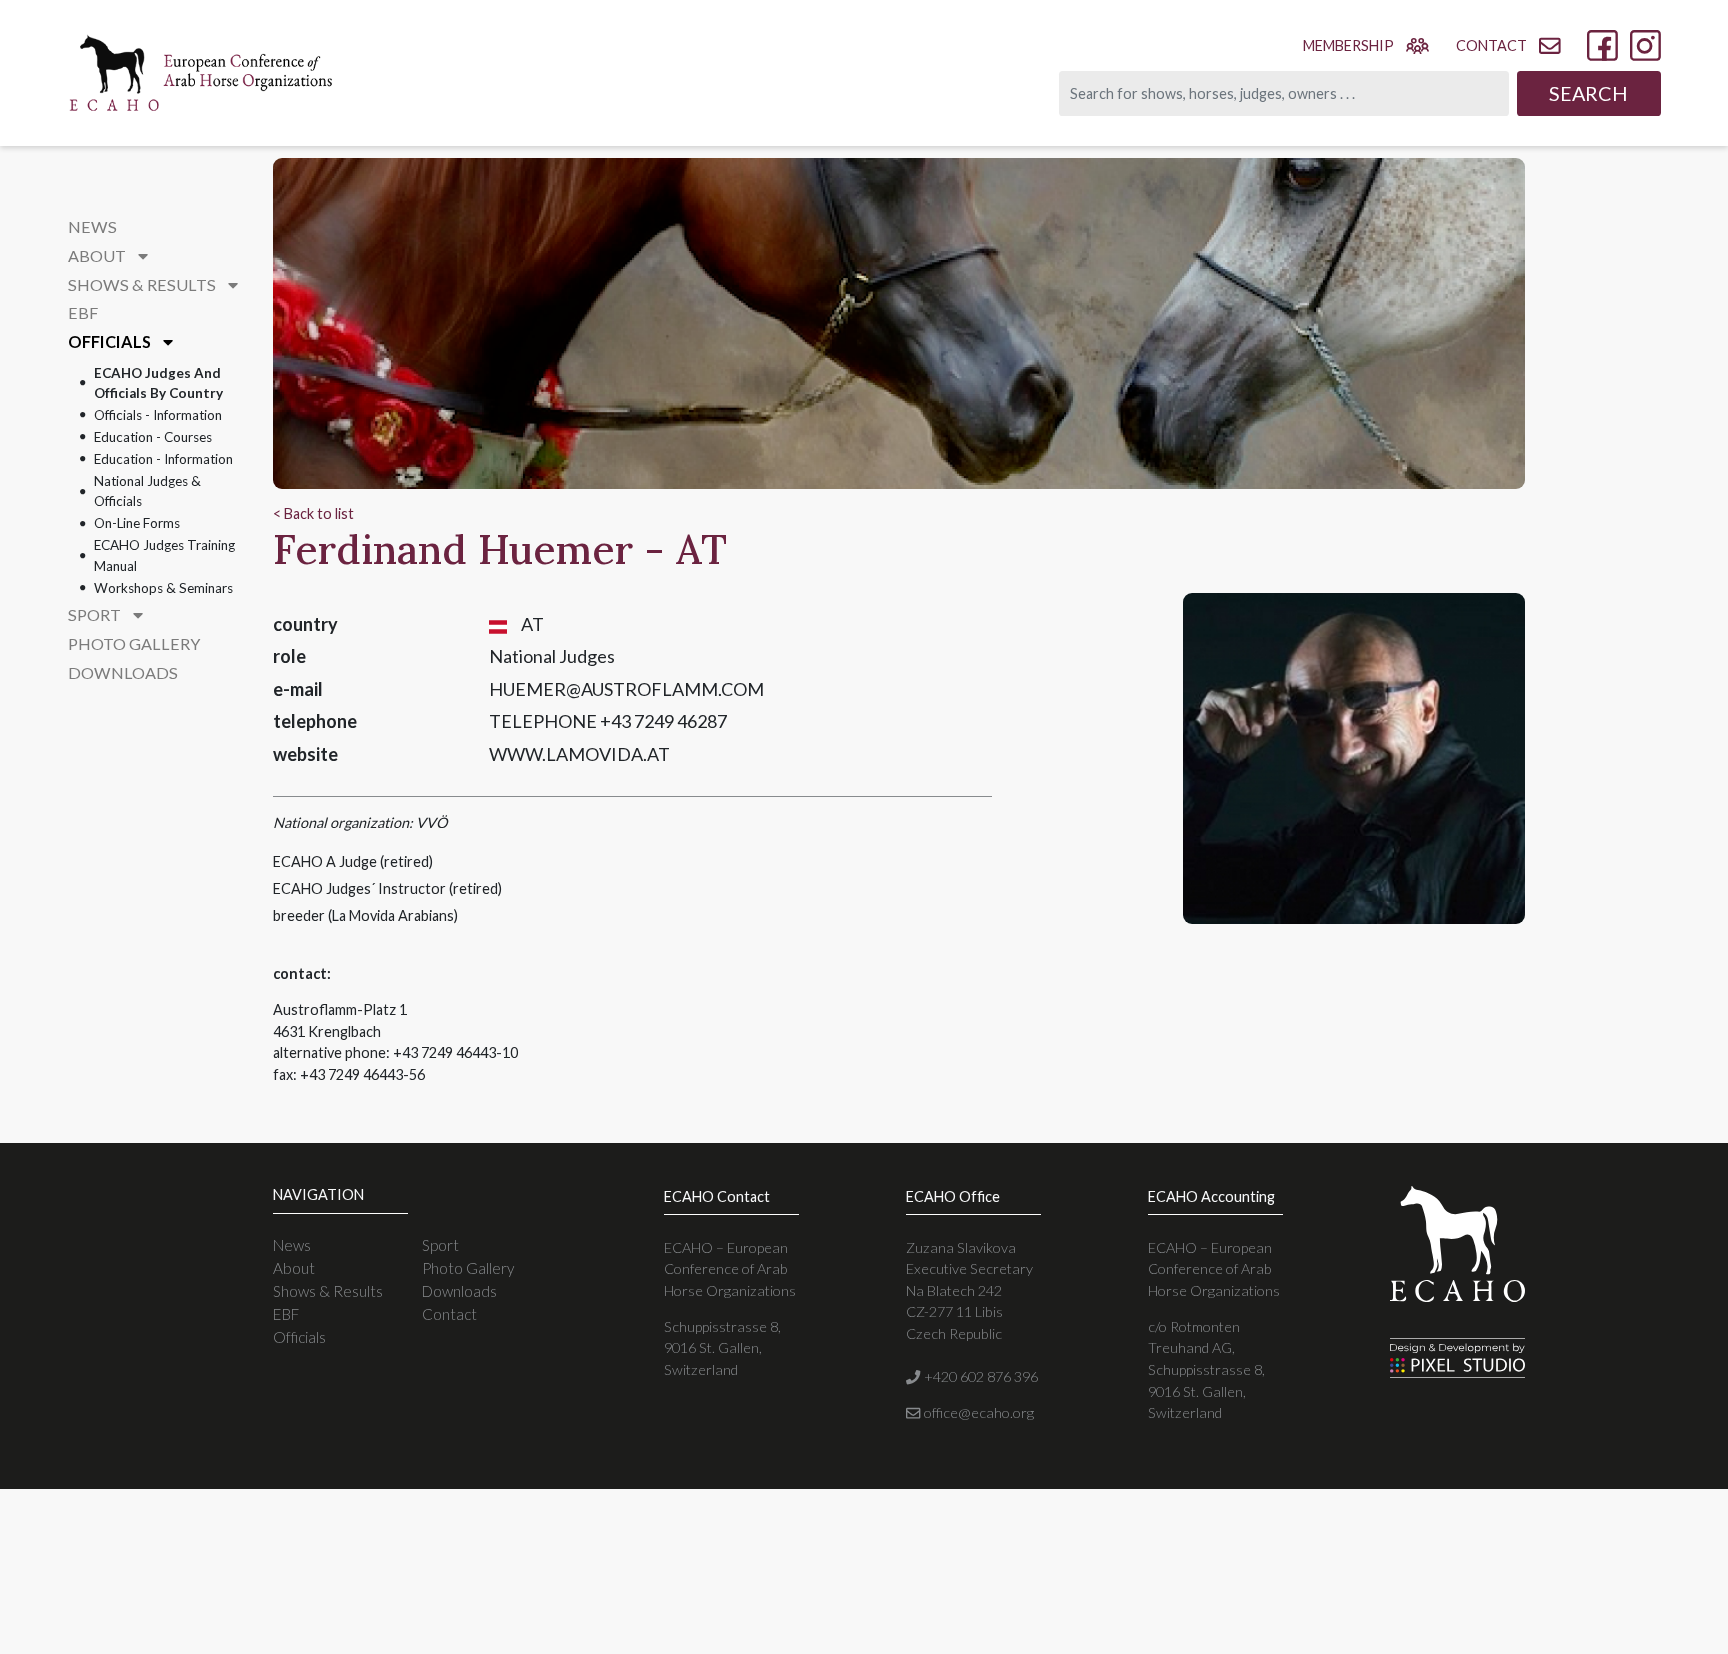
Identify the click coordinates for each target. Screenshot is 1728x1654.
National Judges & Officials (147, 491)
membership (1348, 45)
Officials (299, 1337)
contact (1491, 45)
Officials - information (158, 415)
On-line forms (137, 523)
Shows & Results (328, 1291)
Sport (440, 1245)
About (294, 1268)
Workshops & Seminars (163, 588)
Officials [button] (111, 341)
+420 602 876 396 (979, 1376)
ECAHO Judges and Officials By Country (158, 383)
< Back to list (313, 513)
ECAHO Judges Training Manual (164, 555)
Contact (449, 1314)
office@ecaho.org (977, 1412)
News (92, 226)
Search (1588, 93)
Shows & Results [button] (143, 284)
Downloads (123, 672)
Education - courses (153, 437)
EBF (83, 312)
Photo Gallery (134, 643)
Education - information (163, 459)
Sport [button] (96, 614)
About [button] (98, 255)
